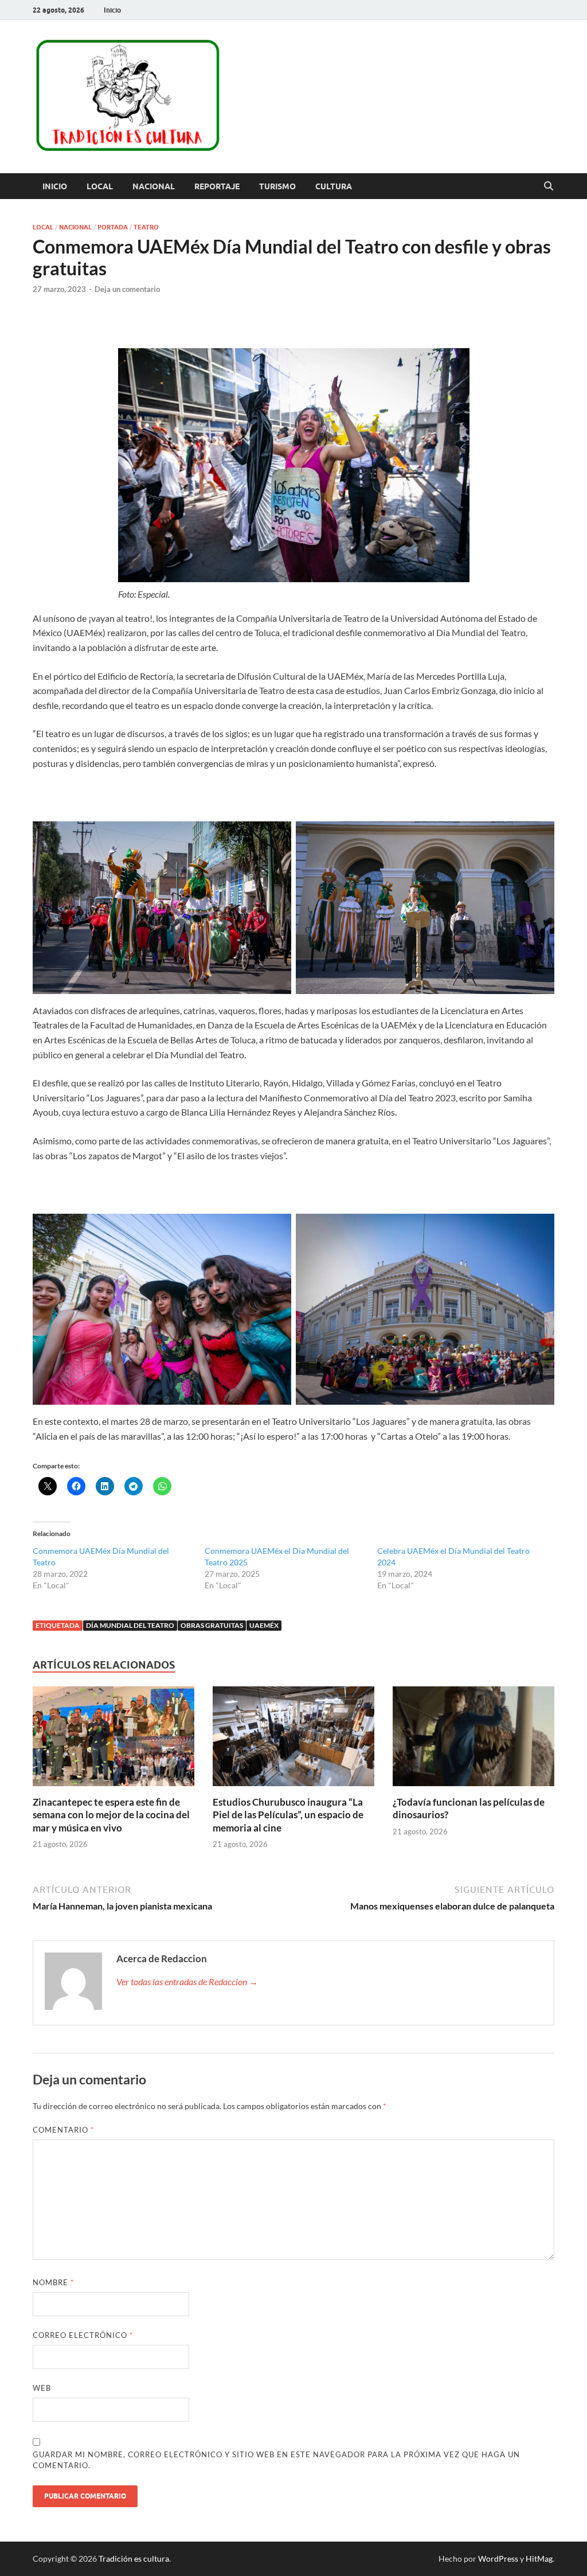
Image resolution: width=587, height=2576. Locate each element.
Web (42, 2388)
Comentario (63, 2130)
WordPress (498, 2559)
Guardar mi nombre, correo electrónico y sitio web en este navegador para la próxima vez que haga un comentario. (276, 2460)
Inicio (112, 10)
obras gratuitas (212, 1625)
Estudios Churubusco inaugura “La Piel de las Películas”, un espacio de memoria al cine (288, 1815)
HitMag (539, 2559)
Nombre (53, 2282)
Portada (113, 227)
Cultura (334, 186)
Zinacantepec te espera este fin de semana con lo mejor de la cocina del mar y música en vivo (111, 1815)
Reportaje (217, 186)
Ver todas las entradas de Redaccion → (187, 1981)
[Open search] (549, 186)
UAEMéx (264, 1625)
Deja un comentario (127, 289)
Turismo (277, 186)
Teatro (146, 227)
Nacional (154, 186)
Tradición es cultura (134, 2559)
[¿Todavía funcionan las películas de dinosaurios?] (473, 1740)
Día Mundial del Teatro (130, 1625)
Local (100, 186)
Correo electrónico (83, 2335)
